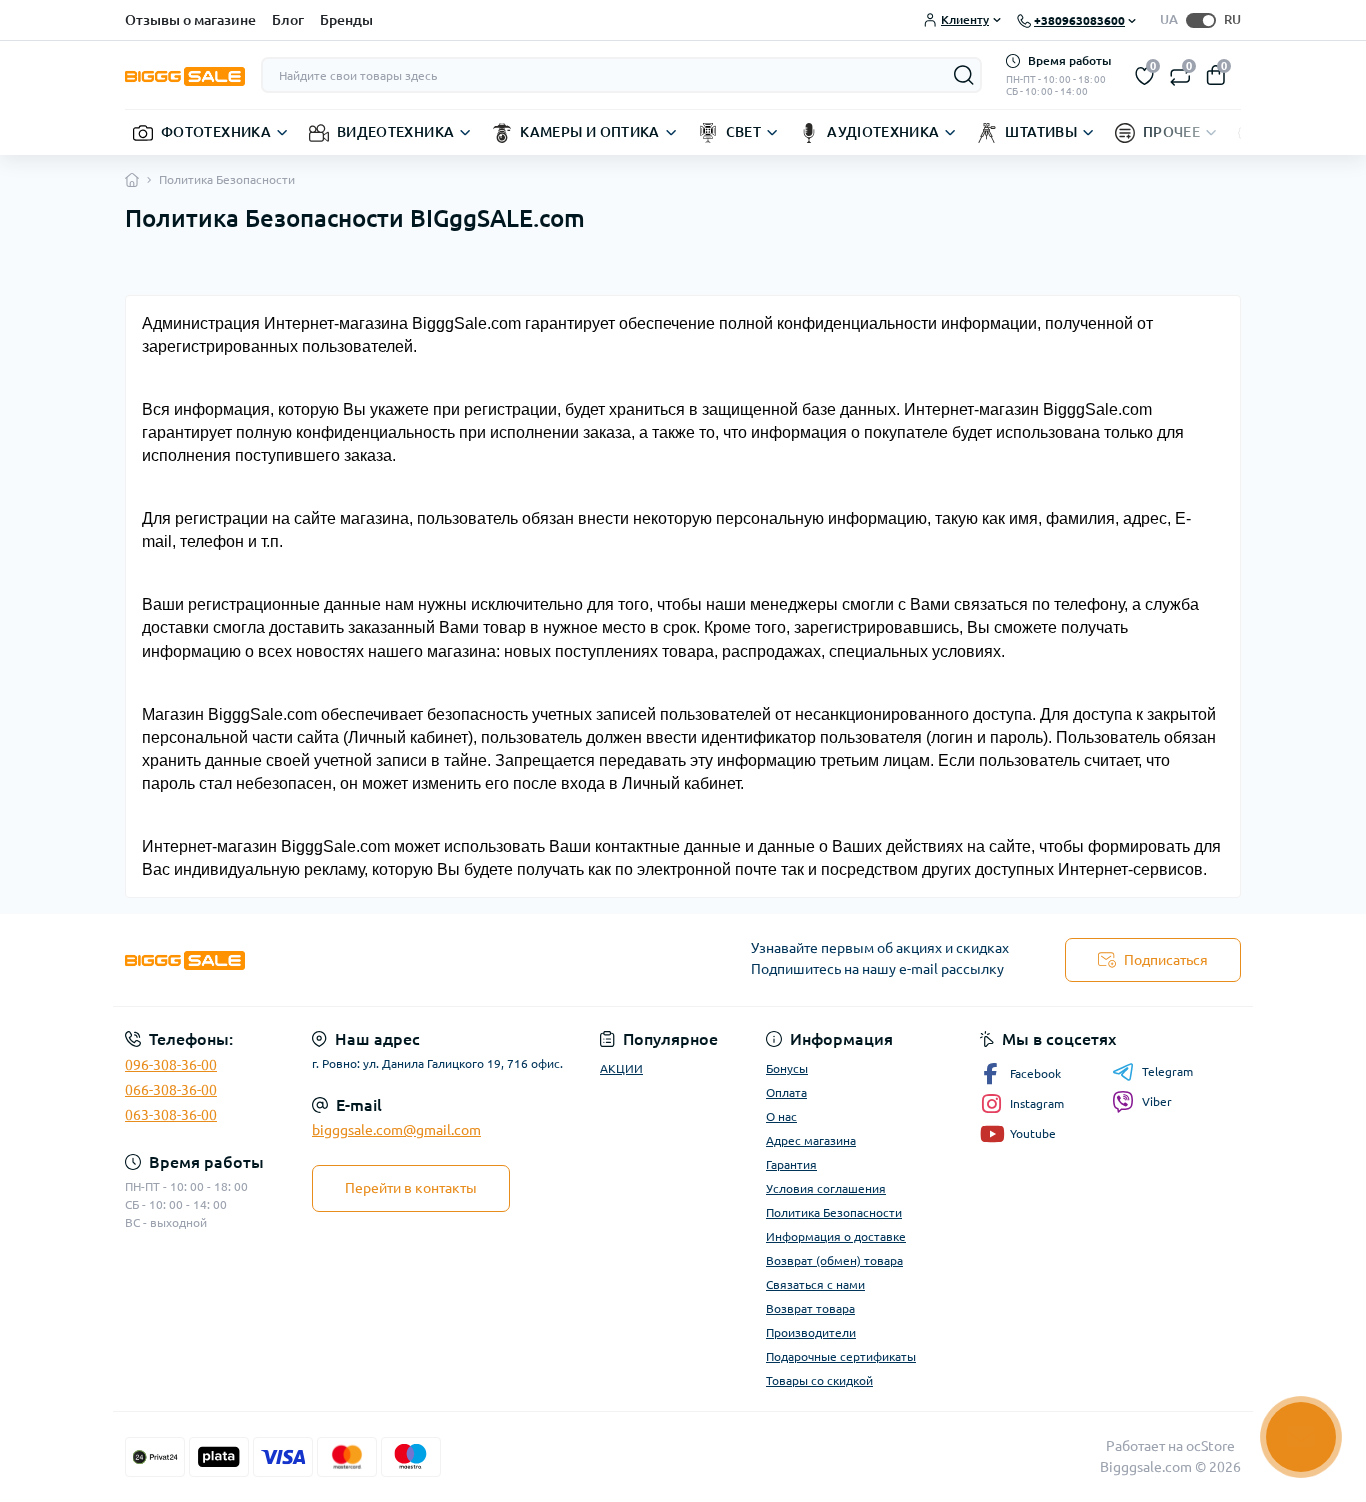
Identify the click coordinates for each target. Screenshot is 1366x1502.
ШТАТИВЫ (1041, 132)
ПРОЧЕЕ (1171, 132)
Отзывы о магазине (190, 20)
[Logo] (185, 75)
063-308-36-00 (171, 1115)
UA (1169, 19)
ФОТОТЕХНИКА (216, 132)
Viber (1157, 1101)
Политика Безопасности (834, 1212)
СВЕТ (743, 132)
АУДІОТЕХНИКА (883, 132)
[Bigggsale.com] (398, 960)
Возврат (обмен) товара (834, 1260)
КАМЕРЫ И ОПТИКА (589, 132)
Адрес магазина (811, 1140)
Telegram (1167, 1071)
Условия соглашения (826, 1188)
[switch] (1201, 20)
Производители (811, 1332)
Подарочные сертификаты (841, 1356)
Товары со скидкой (819, 1380)
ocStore (1210, 1446)
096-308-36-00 (171, 1065)
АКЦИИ (621, 1068)
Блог (288, 20)
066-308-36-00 (171, 1090)
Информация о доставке (836, 1236)
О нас (781, 1116)
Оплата (786, 1092)
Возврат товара (810, 1308)
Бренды (346, 20)
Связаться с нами (815, 1284)
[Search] (964, 75)
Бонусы (787, 1068)
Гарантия (791, 1164)
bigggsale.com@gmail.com (396, 1130)
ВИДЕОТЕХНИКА (395, 132)
